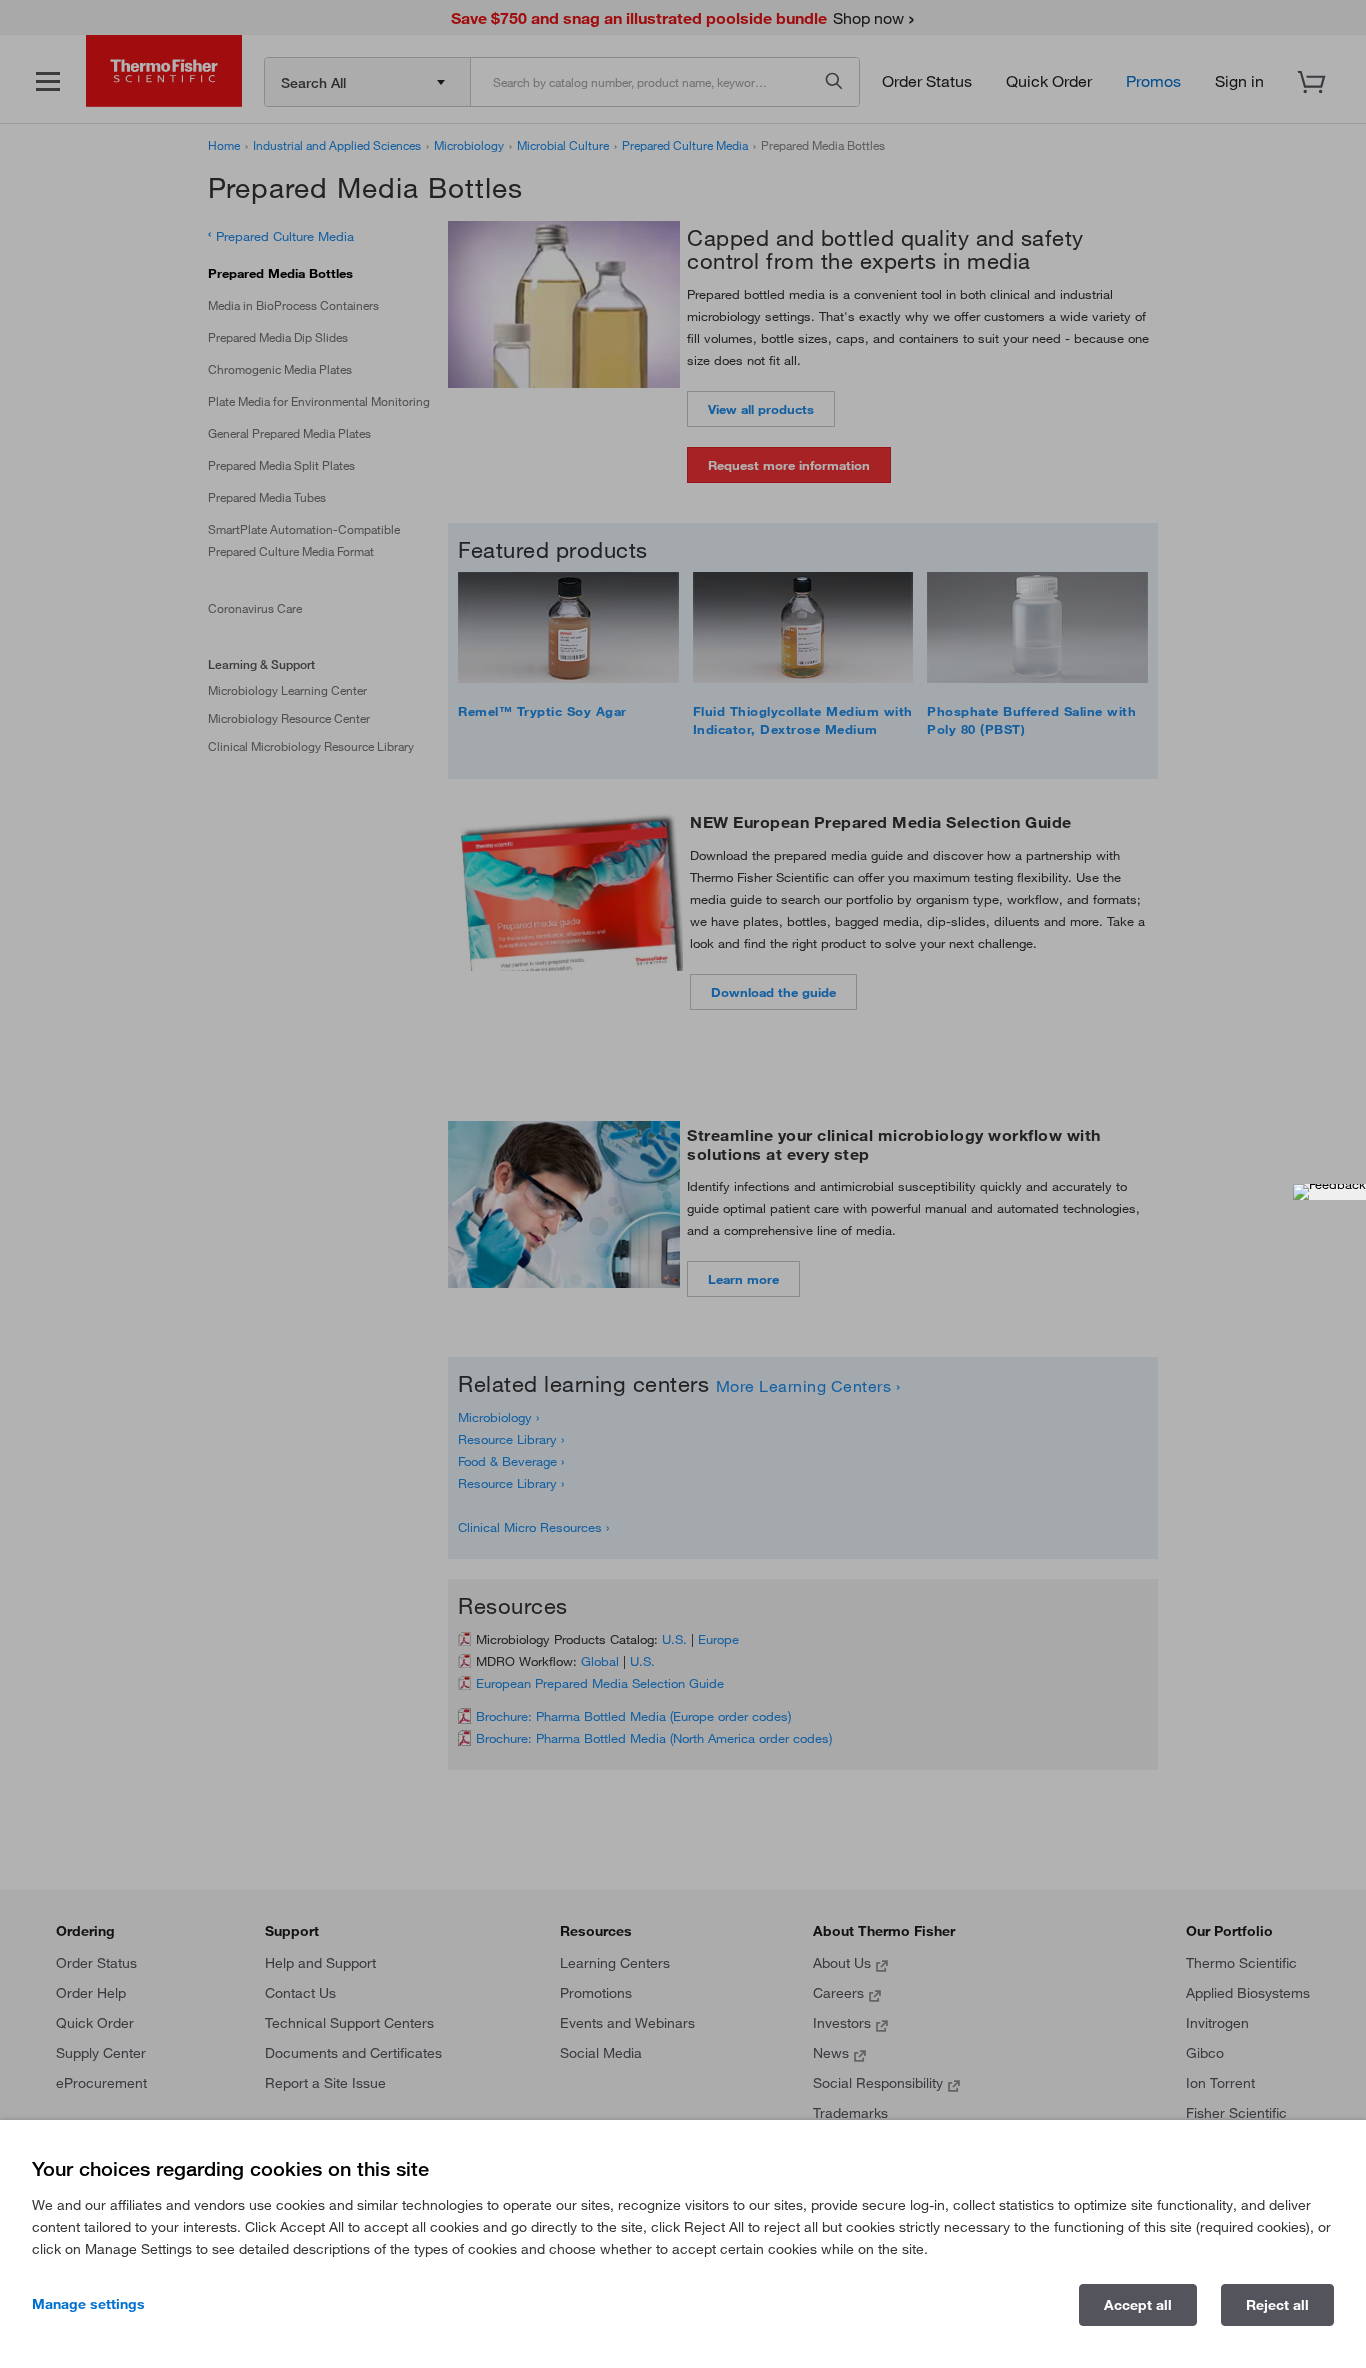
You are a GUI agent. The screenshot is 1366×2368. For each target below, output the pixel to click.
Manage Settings (88, 2304)
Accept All (1138, 2305)
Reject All (1277, 2305)
